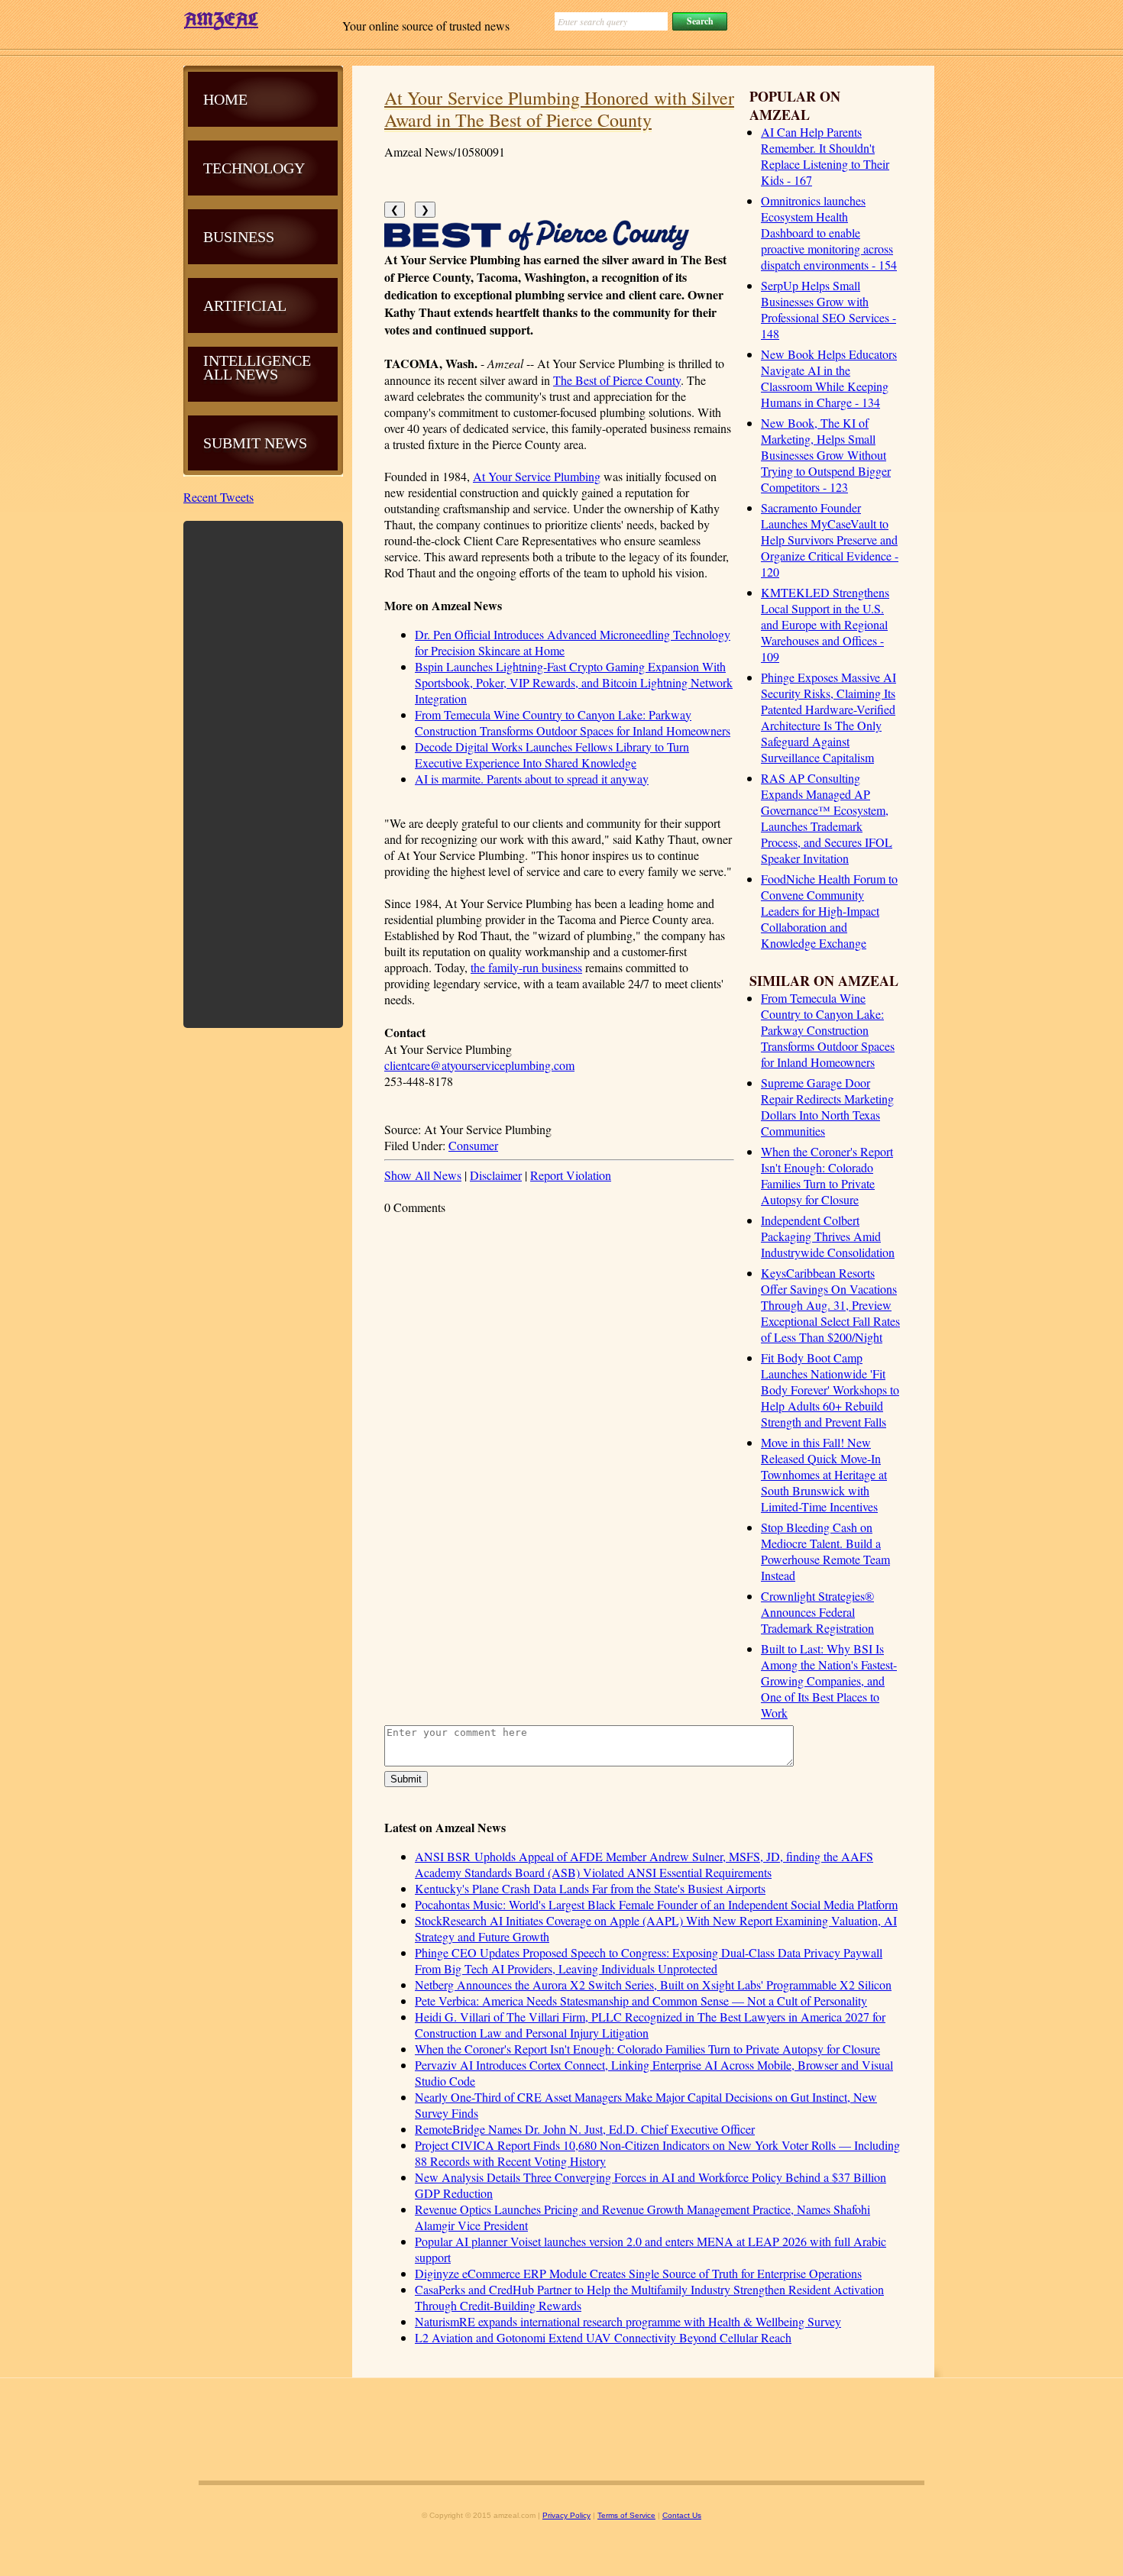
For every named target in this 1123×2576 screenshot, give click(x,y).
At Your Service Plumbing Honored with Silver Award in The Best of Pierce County (559, 109)
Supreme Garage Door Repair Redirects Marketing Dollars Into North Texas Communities (827, 1107)
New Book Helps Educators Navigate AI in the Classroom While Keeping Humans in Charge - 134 (829, 378)
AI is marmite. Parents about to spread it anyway (532, 779)
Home (225, 99)
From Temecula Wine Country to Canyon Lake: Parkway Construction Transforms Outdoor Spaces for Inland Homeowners (828, 1030)
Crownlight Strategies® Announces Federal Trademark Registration (817, 1612)
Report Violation (571, 1175)
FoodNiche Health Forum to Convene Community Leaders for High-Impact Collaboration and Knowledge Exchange (829, 911)
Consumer (473, 1145)
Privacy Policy (566, 2515)
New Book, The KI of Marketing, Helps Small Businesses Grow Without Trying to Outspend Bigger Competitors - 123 (826, 455)
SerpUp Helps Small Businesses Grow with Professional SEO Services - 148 (828, 309)
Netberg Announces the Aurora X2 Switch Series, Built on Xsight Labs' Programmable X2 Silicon (653, 1985)
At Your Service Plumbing (537, 476)
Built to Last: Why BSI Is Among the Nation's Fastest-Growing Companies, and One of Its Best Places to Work (829, 1681)
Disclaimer (496, 1175)
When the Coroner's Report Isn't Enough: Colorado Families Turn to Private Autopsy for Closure (827, 1175)
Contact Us (682, 2515)
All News (241, 374)
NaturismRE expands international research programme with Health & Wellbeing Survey (628, 2321)
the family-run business (526, 967)
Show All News (423, 1175)
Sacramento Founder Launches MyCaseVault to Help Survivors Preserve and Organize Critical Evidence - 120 (830, 540)
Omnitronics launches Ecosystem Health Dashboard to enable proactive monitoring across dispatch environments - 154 (829, 233)
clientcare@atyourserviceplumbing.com (479, 1065)
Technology (254, 168)
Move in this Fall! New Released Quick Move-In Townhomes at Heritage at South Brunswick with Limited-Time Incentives (824, 1474)
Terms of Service (626, 2515)
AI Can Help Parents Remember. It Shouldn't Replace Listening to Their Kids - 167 (825, 156)
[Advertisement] (264, 773)
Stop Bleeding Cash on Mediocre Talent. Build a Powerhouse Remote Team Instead (825, 1551)
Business (239, 237)
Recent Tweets (218, 497)
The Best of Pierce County (617, 380)
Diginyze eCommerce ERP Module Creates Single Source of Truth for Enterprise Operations (638, 2273)
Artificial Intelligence (257, 333)
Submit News (255, 443)
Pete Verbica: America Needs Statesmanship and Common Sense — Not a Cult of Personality (641, 2001)
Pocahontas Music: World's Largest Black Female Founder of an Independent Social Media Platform (656, 1904)
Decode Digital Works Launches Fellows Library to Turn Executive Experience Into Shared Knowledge (552, 755)
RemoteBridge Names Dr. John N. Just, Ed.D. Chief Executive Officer (585, 2129)
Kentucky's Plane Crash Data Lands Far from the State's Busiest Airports (590, 1888)
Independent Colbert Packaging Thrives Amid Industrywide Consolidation (828, 1236)
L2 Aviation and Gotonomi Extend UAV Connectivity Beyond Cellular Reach (603, 2337)
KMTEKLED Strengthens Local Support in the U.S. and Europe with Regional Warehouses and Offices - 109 (825, 624)
